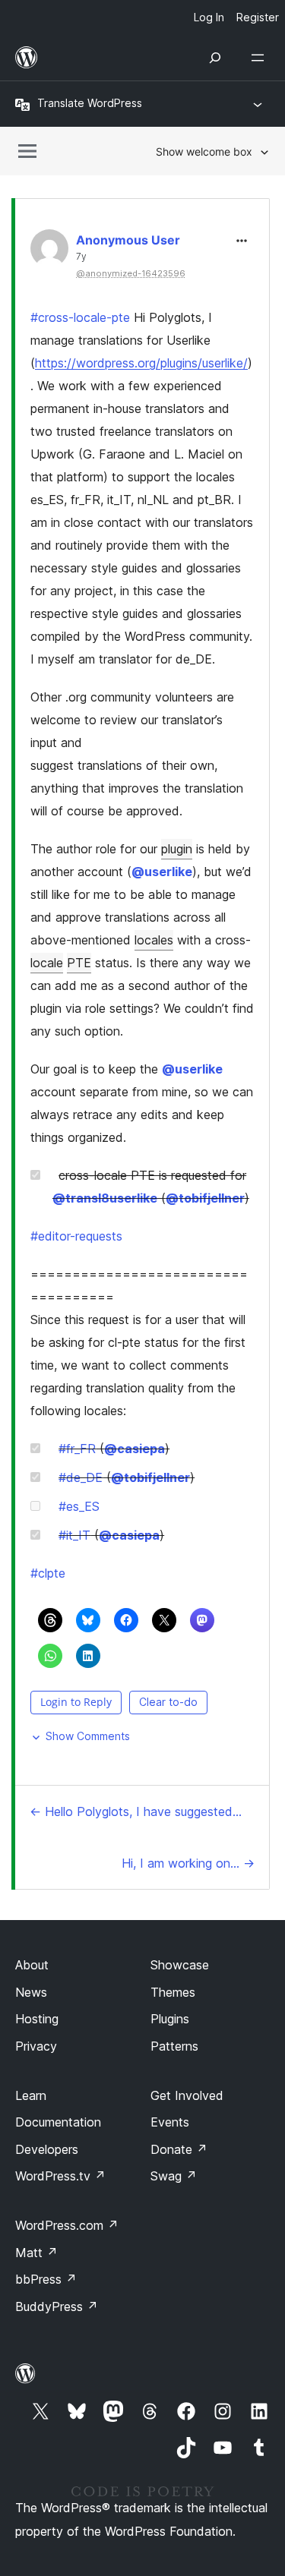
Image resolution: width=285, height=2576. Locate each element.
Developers (47, 2149)
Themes (173, 1992)
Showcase (180, 1965)
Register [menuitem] (258, 17)
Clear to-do (168, 1702)
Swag (174, 2176)
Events (170, 2122)
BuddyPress (57, 2306)
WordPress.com (67, 2225)
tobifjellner (205, 1198)
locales (154, 940)
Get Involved (187, 2095)
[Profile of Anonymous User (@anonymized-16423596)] (49, 252)
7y (81, 257)
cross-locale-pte (80, 317)
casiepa (135, 1449)
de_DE (81, 1477)
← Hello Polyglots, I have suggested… (136, 1811)
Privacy (36, 2046)
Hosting (37, 2019)
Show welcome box (204, 151)
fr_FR (77, 1449)
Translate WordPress (90, 103)
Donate (179, 2149)
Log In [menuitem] (209, 17)
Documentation (58, 2122)
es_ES (79, 1506)
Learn (31, 2095)
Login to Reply (76, 1702)
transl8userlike (105, 1198)
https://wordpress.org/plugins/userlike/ (141, 363)
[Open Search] (215, 58)
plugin (177, 849)
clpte (48, 1573)
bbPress (46, 2279)
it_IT (74, 1535)
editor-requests (76, 1236)
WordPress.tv (60, 2176)
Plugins (170, 2019)
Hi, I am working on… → (188, 1863)
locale (47, 963)
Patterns (174, 2046)
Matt (36, 2253)
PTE (79, 963)
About (32, 1965)
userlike (162, 872)
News (31, 1992)
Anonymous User (128, 240)
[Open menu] (261, 58)
